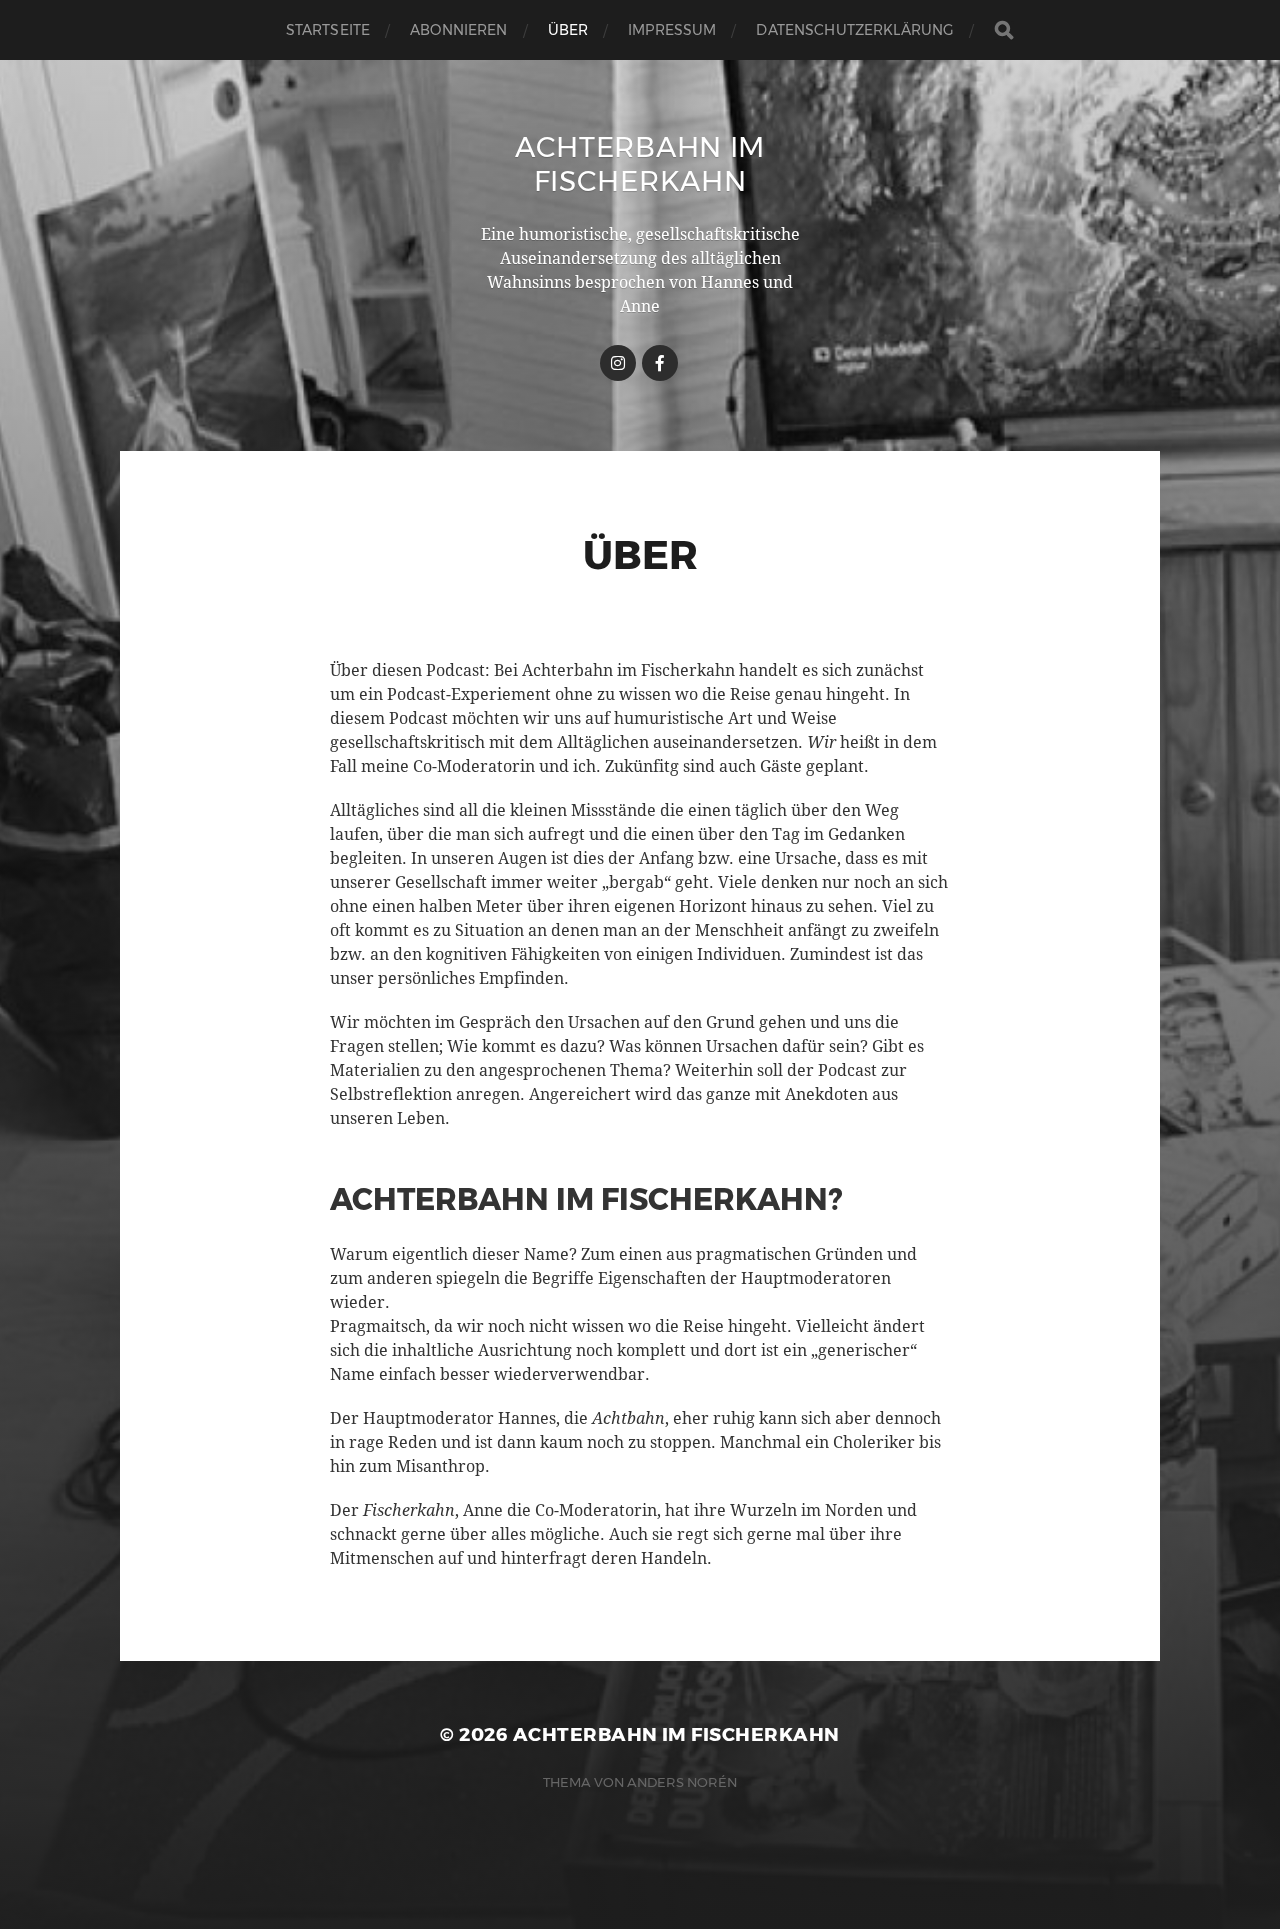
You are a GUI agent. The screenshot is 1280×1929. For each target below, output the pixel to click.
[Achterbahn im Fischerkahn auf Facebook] (660, 363)
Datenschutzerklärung (855, 30)
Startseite (328, 30)
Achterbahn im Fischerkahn (640, 164)
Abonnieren (458, 30)
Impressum (672, 30)
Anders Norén (682, 1782)
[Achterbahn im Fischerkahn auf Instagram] (618, 363)
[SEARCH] (1004, 30)
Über (568, 30)
